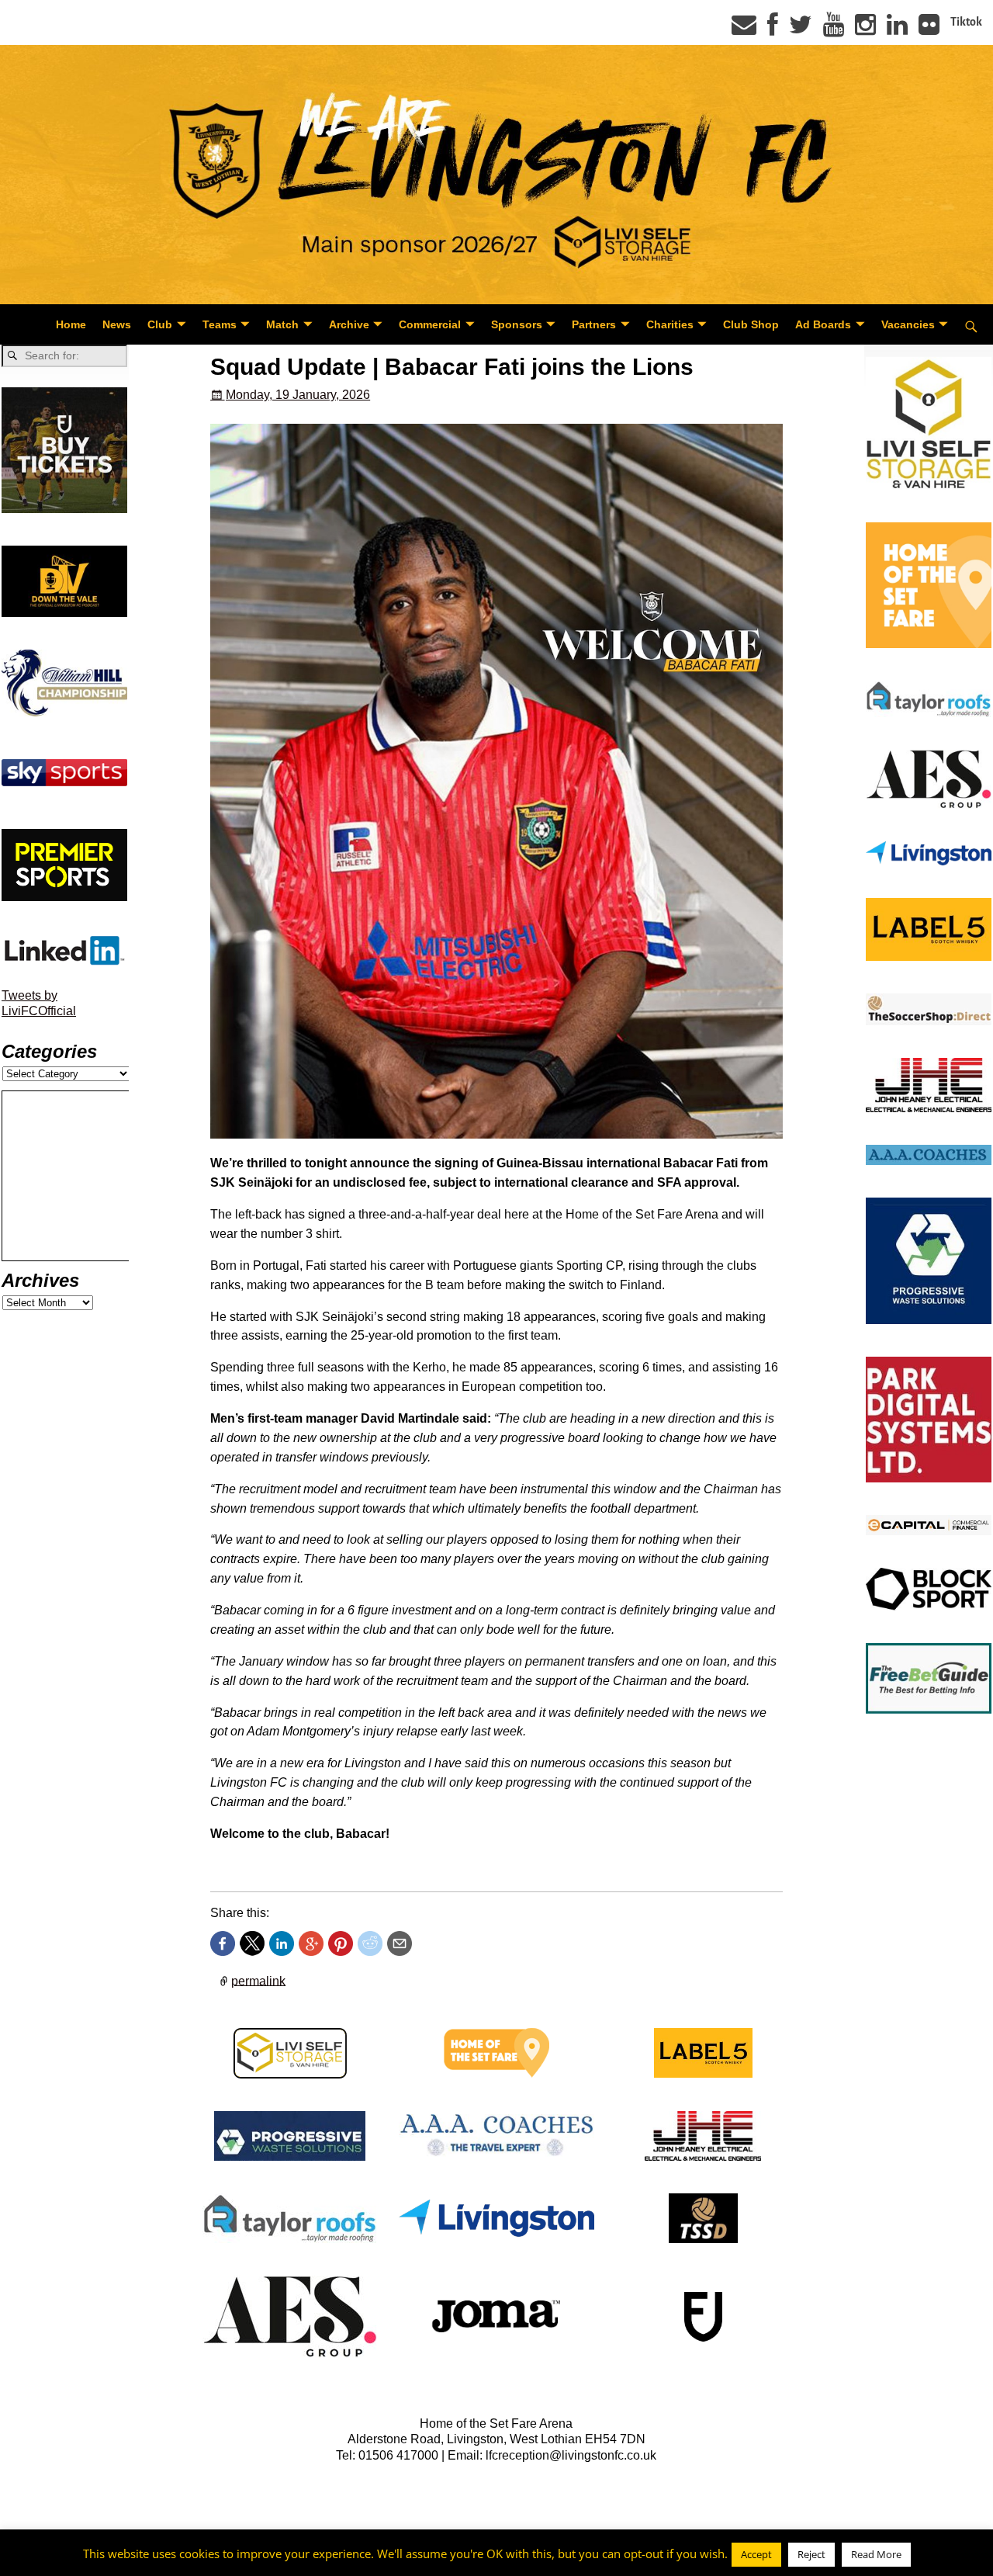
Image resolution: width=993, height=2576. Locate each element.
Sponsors (517, 324)
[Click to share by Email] (400, 1943)
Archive (349, 324)
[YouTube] (834, 29)
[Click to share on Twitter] (252, 1943)
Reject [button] (811, 2554)
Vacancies (908, 324)
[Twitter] (801, 29)
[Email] (744, 29)
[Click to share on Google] (311, 1943)
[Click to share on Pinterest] (341, 1943)
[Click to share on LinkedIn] (282, 1943)
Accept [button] (756, 2554)
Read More (876, 2554)
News (117, 324)
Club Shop (751, 324)
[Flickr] (929, 29)
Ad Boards (823, 324)
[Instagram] (865, 29)
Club (160, 324)
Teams (220, 324)
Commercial (430, 324)
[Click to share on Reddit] (370, 1943)
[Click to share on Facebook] (223, 1943)
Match (282, 324)
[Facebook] (773, 29)
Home (71, 324)
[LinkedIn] (897, 29)
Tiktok (966, 22)
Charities (670, 324)
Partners (594, 324)
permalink (258, 1980)
